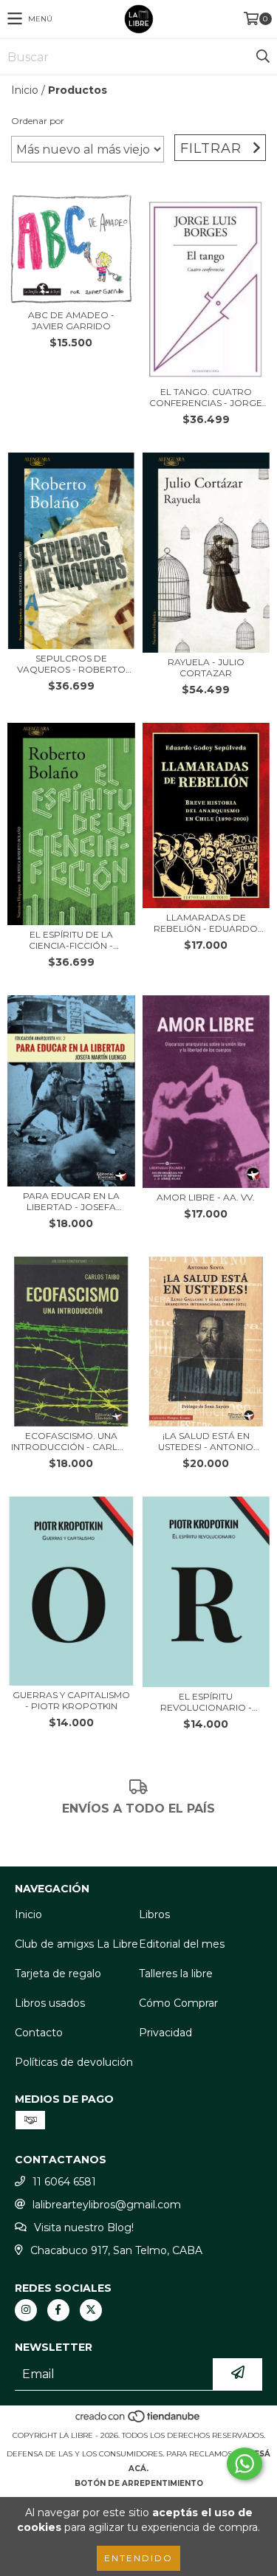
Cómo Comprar (178, 2003)
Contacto (39, 2033)
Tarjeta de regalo (58, 1974)
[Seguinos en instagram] (26, 2310)
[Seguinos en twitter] (91, 2310)
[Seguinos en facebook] (58, 2310)
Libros (154, 1914)
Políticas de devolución (74, 2062)
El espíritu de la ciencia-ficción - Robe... (71, 940)
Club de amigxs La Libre (76, 1944)
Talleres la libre (176, 1974)
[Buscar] (262, 57)
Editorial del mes (182, 1944)
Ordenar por (38, 121)
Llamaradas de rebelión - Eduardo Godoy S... (206, 923)
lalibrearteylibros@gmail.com (107, 2205)
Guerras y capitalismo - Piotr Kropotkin (71, 1700)
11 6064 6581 (64, 2182)
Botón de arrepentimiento (139, 2483)
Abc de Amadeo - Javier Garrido (71, 320)
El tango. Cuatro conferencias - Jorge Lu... (206, 397)
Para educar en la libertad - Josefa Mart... (71, 1201)
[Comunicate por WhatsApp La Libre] (244, 2464)
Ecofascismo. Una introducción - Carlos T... (71, 1441)
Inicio (25, 90)
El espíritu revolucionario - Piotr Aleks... (206, 1702)
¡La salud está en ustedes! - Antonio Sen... (206, 1441)
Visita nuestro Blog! (84, 2228)
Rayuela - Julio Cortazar (206, 667)
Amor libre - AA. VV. (206, 1197)
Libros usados (50, 2003)
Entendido (138, 2558)
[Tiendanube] (138, 2421)
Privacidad (165, 2033)
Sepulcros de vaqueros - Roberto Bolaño (71, 664)
